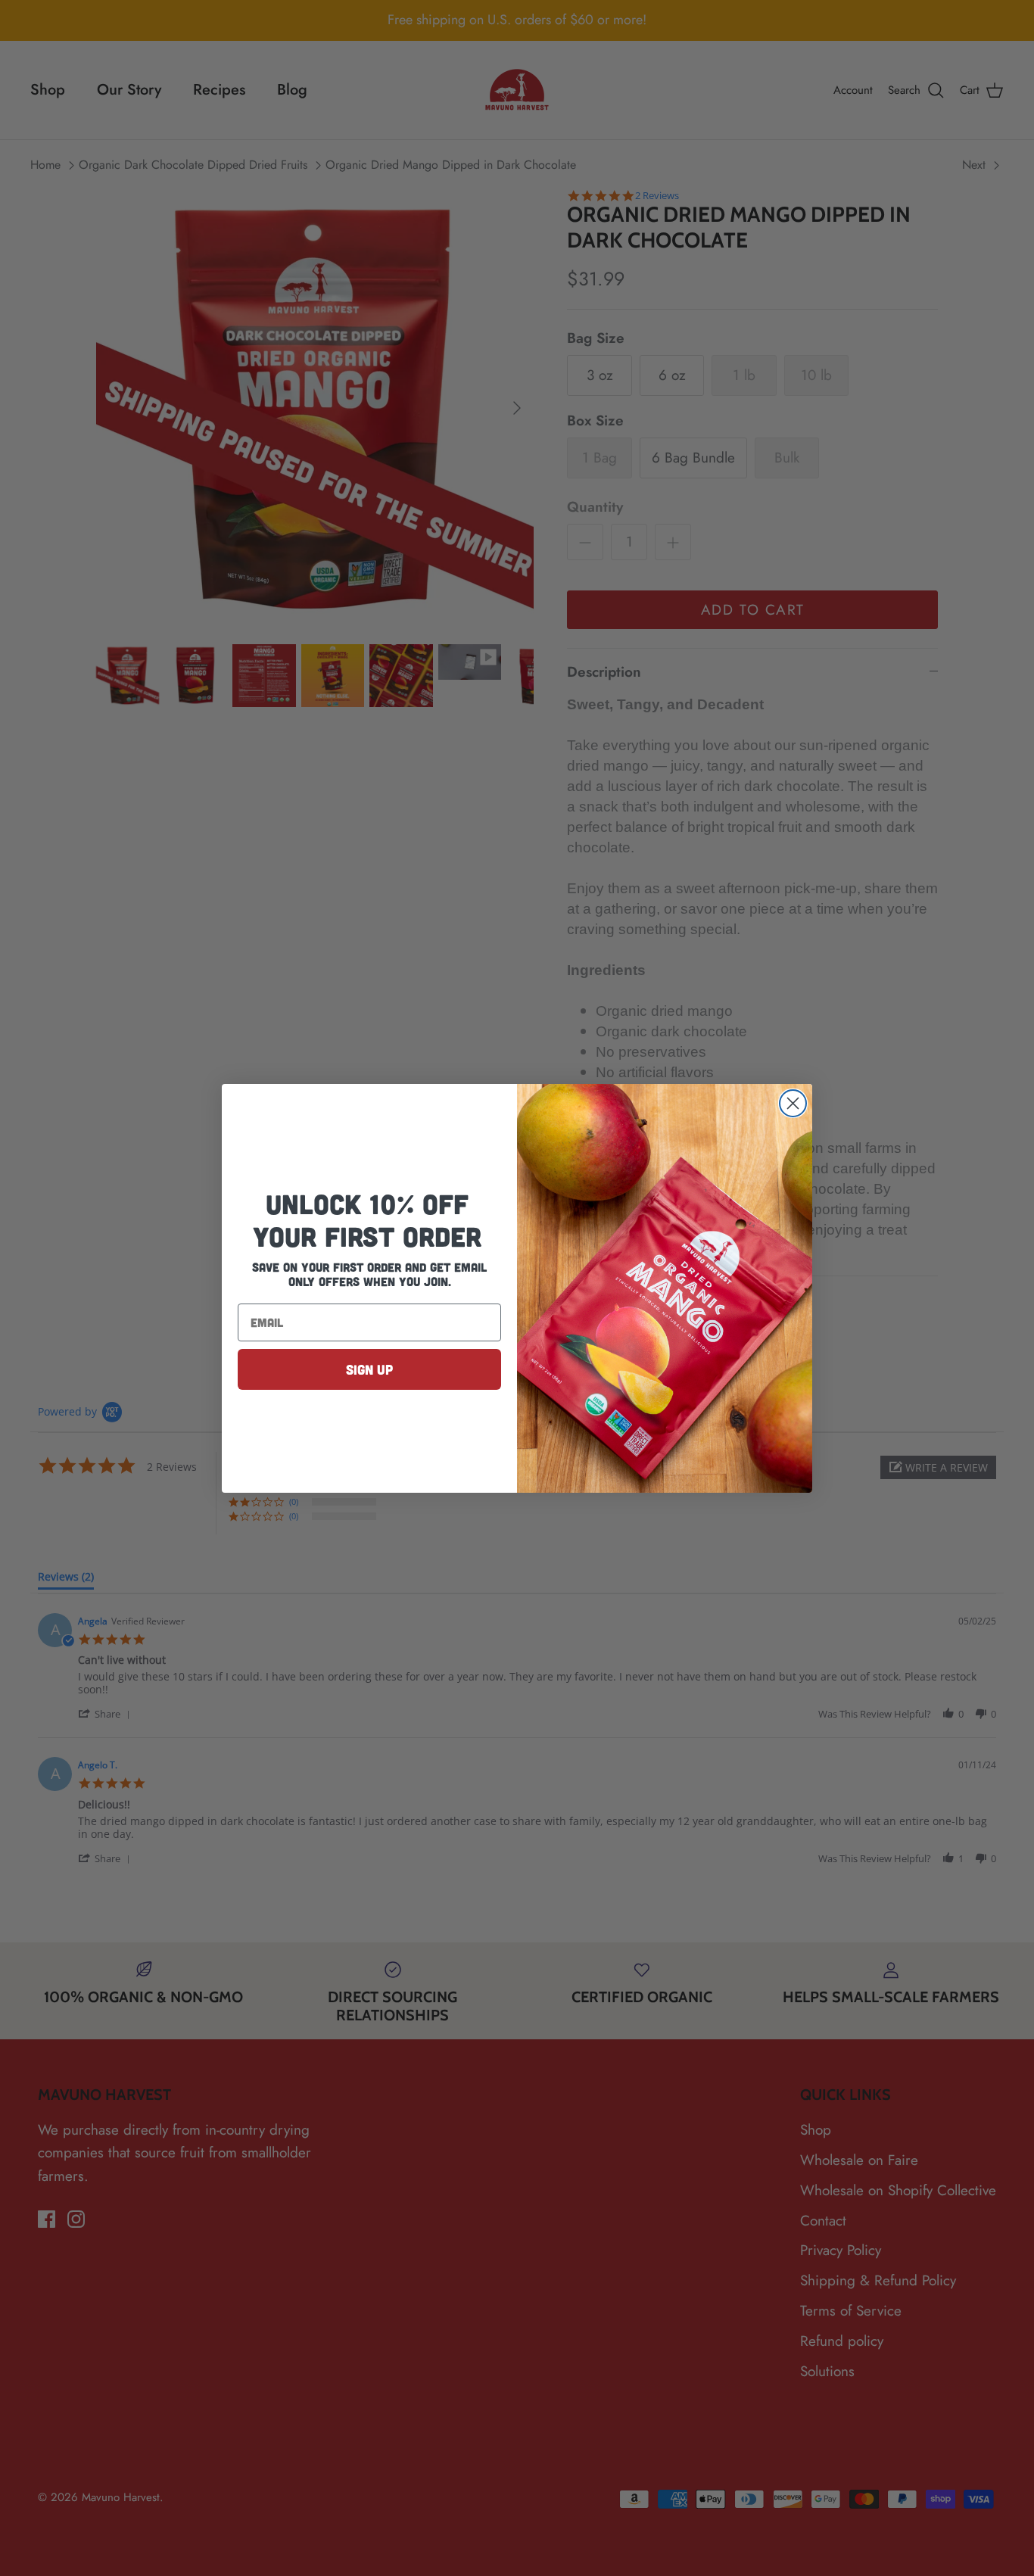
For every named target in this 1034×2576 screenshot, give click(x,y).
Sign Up (369, 1369)
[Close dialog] (793, 1103)
